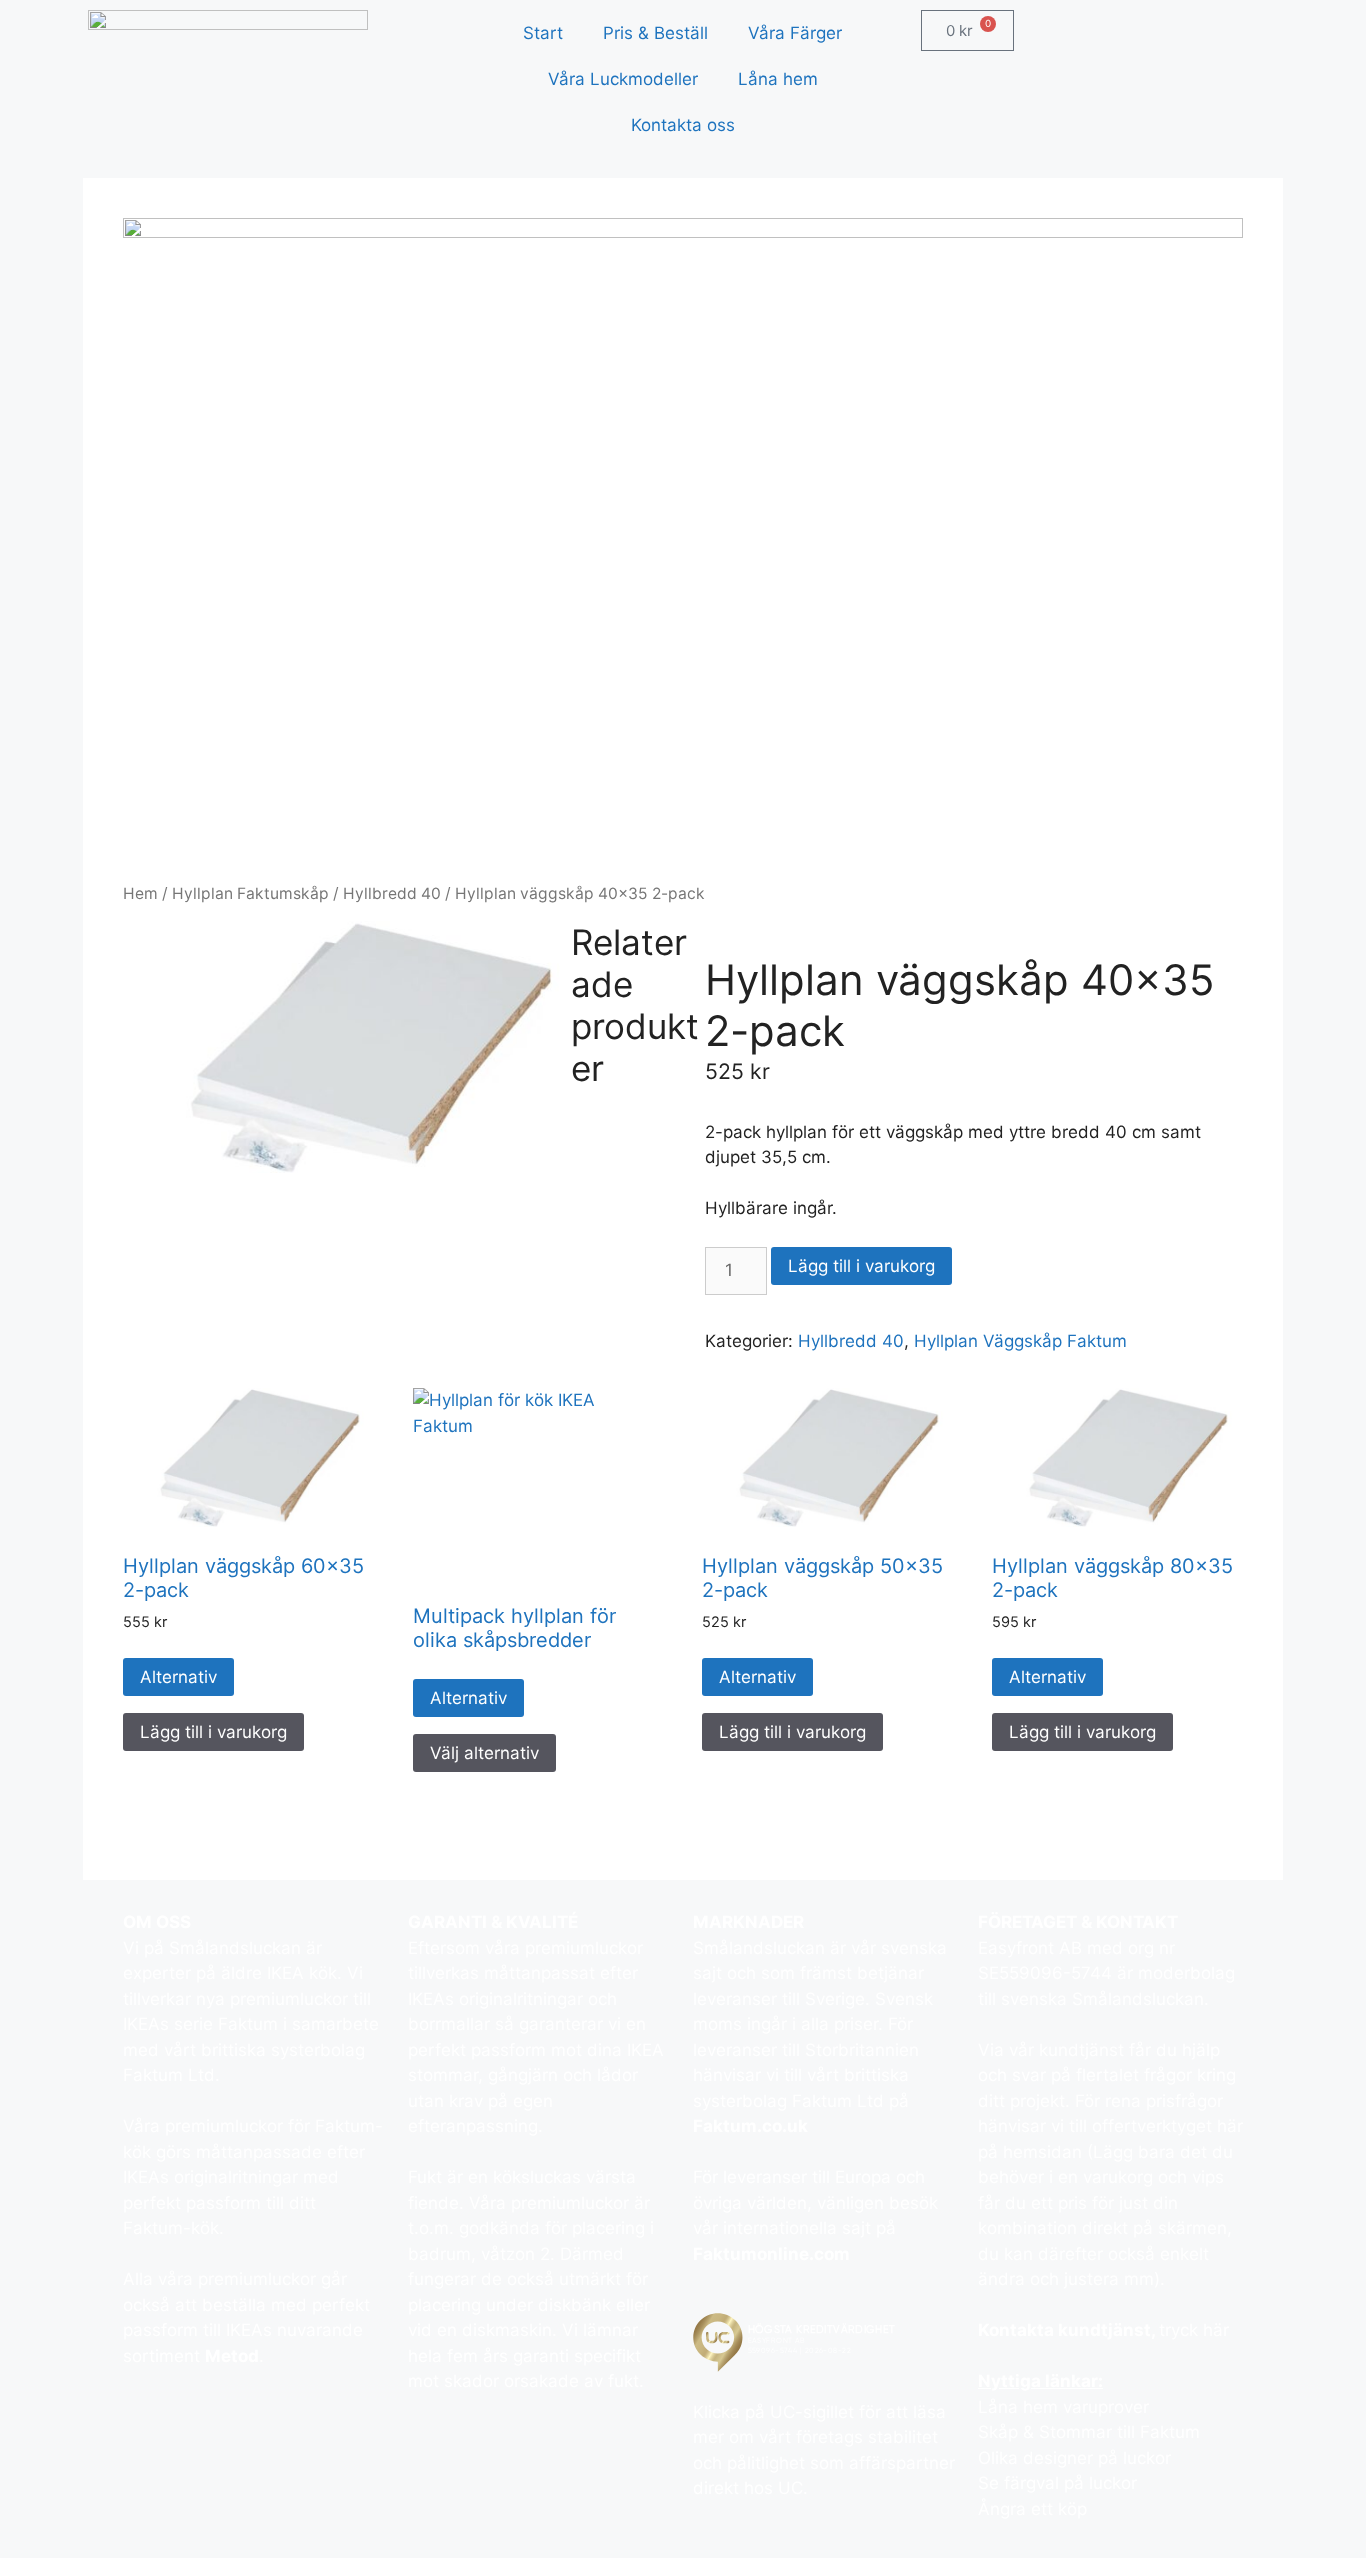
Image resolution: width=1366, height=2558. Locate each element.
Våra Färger (795, 33)
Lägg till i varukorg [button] (213, 1732)
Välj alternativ (484, 1753)
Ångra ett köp (1032, 2509)
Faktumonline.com (771, 2254)
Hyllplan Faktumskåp (250, 893)
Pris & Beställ (655, 33)
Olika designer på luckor (1074, 2458)
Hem (140, 893)
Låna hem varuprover (1063, 2407)
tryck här (1194, 2330)
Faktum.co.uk (750, 2126)
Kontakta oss (683, 125)
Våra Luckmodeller (623, 79)
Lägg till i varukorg (861, 1266)
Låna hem (778, 79)
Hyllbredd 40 (392, 893)
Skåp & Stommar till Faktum (1089, 2432)
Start (543, 33)
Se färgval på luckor (1057, 2483)
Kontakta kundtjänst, (1068, 2330)
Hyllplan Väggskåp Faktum (1020, 1341)
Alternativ (178, 1677)
